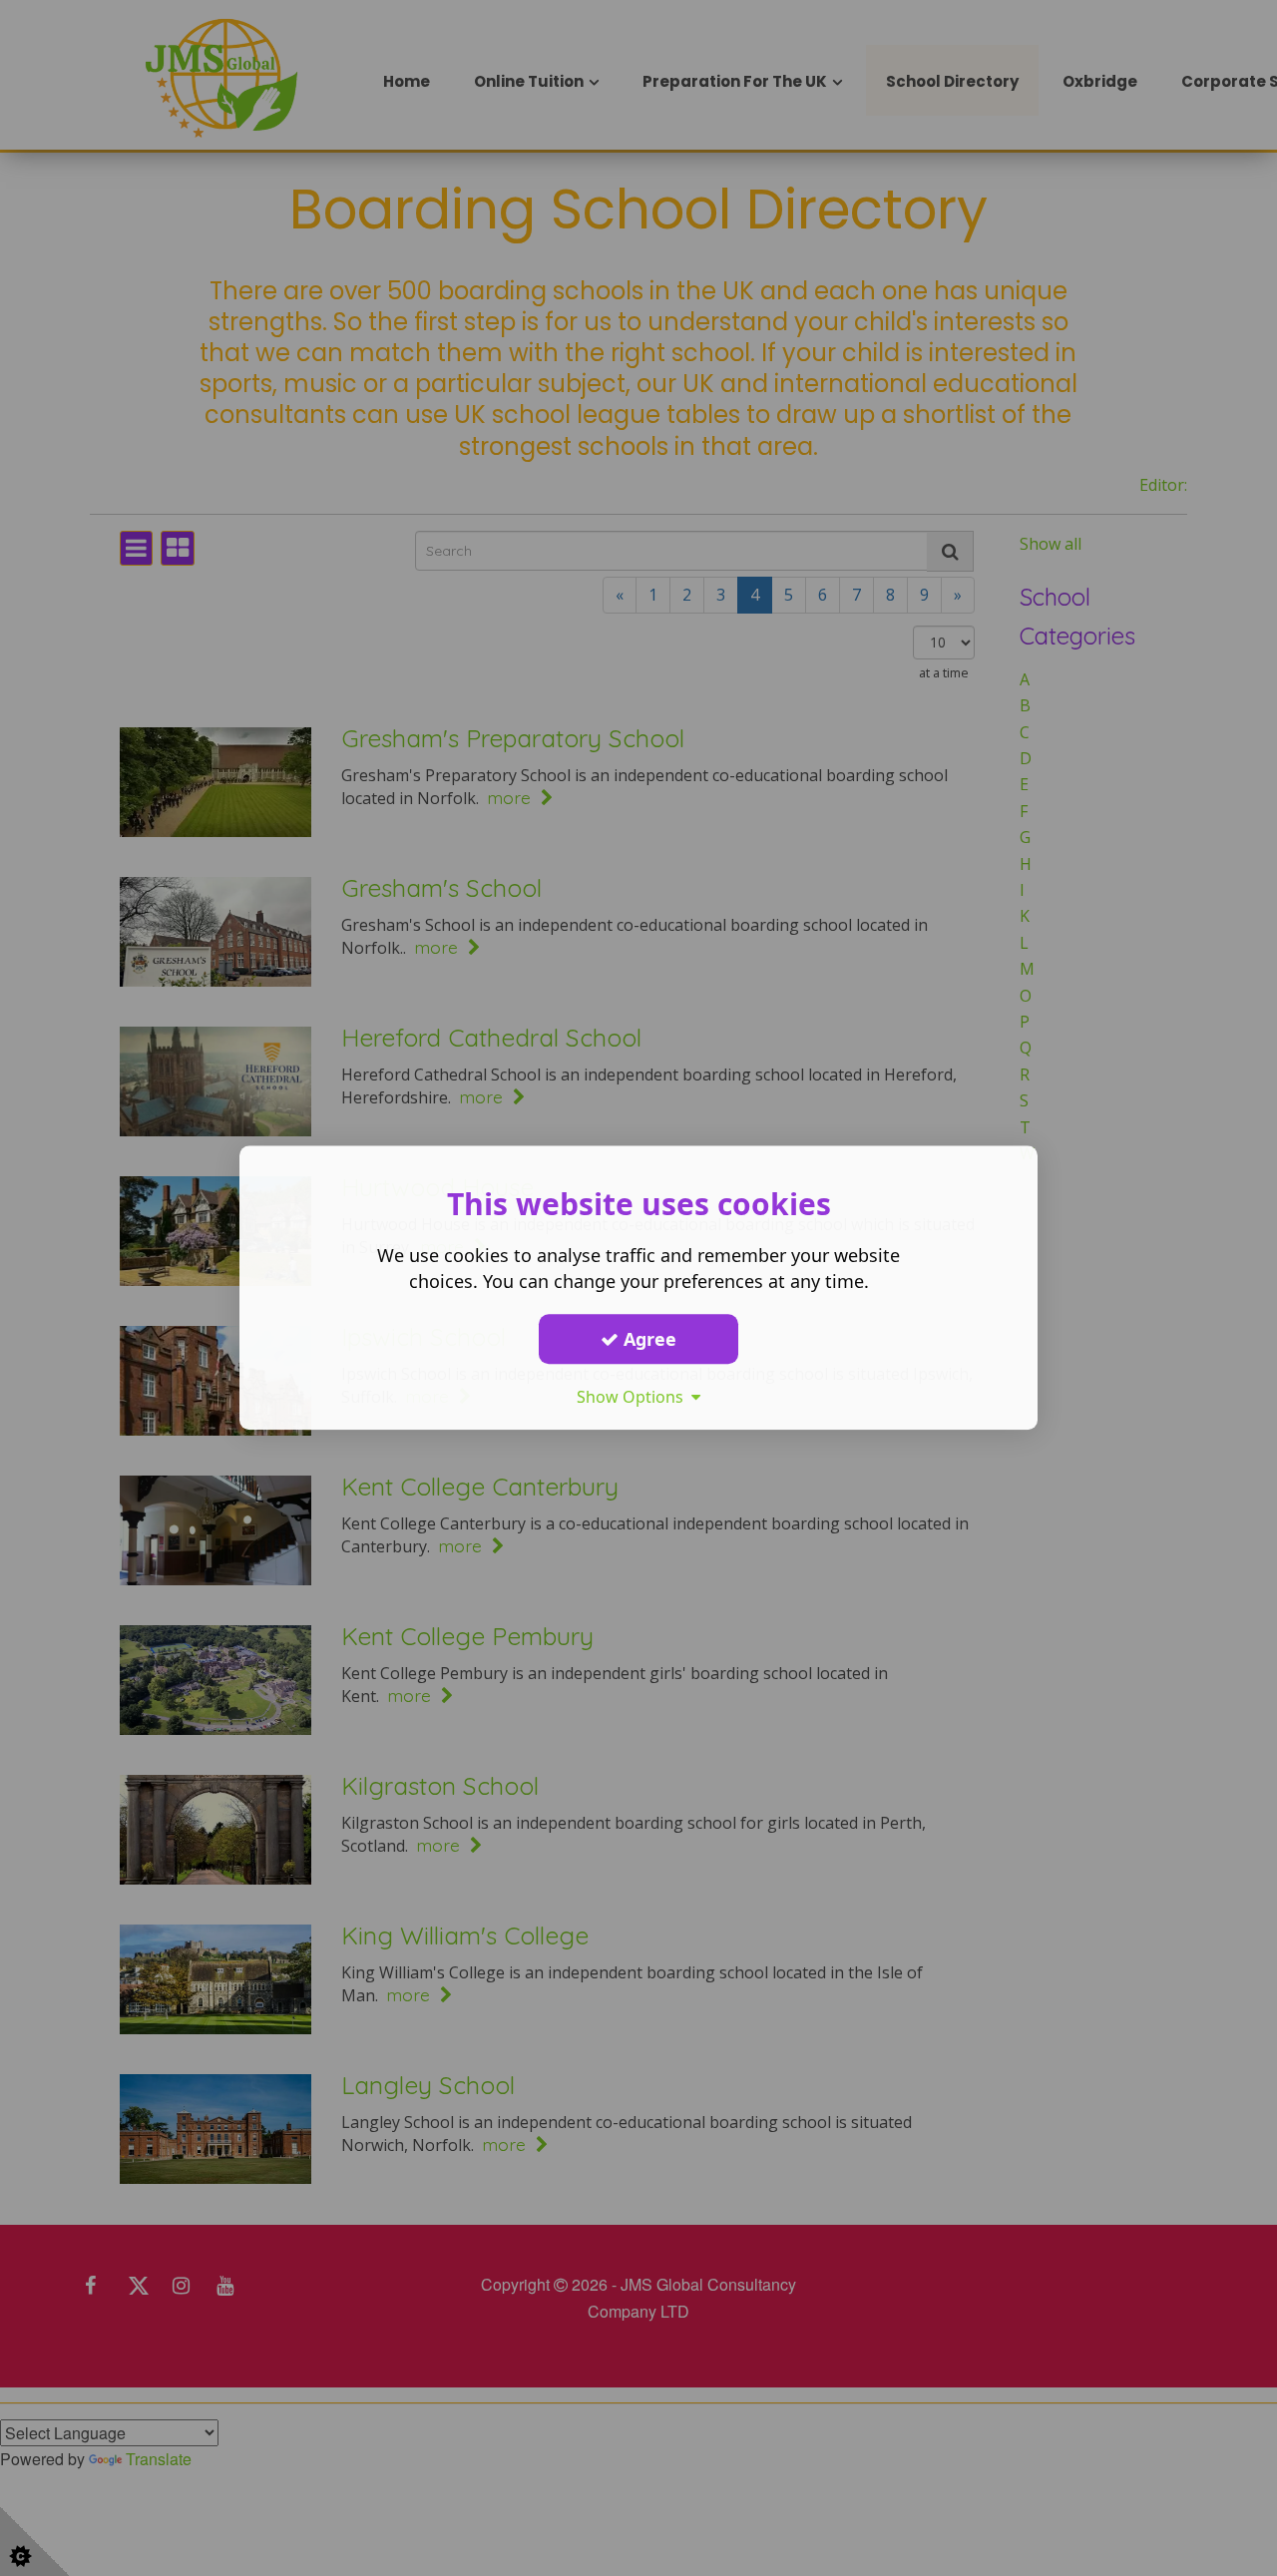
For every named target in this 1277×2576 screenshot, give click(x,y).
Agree (647, 1339)
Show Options (634, 1397)
